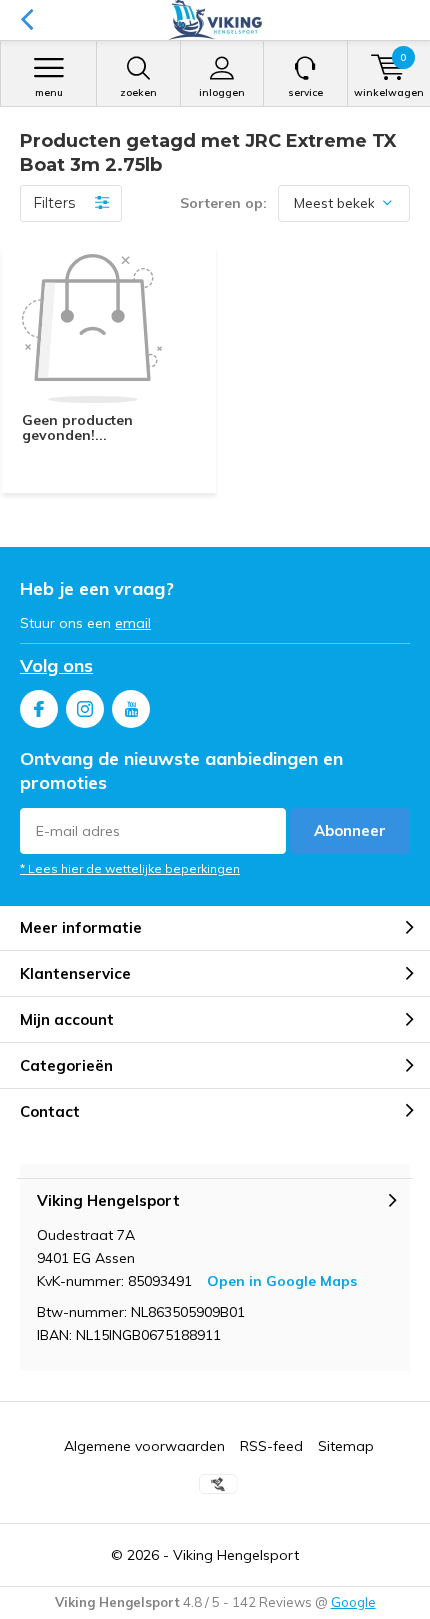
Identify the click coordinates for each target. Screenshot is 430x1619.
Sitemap (346, 1446)
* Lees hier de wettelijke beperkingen (130, 868)
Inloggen (222, 92)
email (133, 623)
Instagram (85, 709)
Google (353, 1602)
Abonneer (350, 830)
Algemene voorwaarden (144, 1446)
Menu (49, 92)
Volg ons (56, 665)
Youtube (131, 709)
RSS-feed (271, 1446)
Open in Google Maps (282, 1281)
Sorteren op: (223, 203)
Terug (26, 20)
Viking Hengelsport (236, 1555)
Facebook (39, 709)
